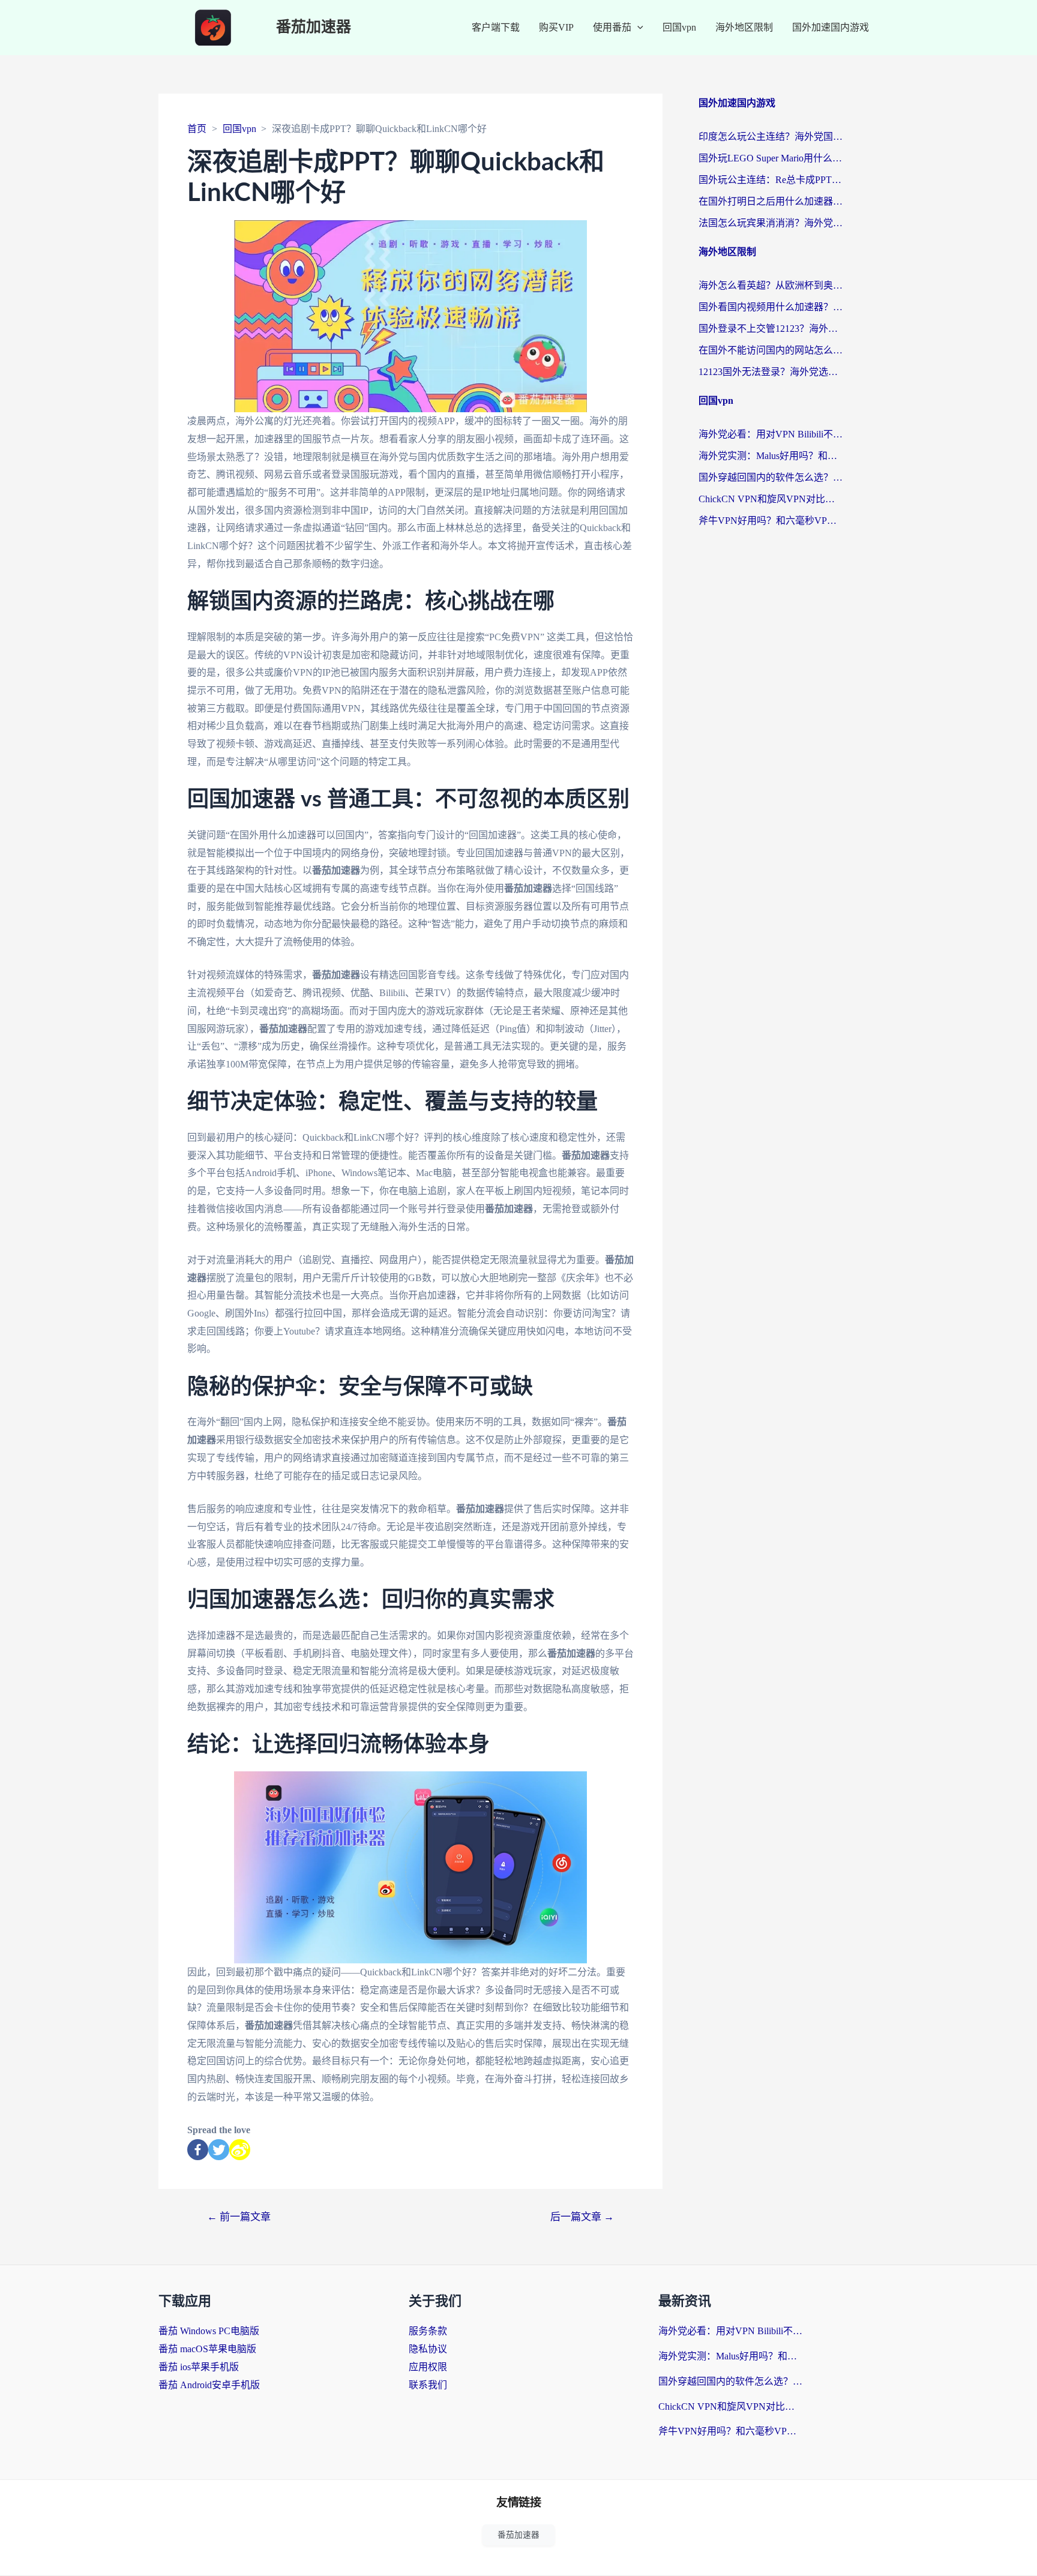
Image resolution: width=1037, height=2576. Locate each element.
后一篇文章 (582, 2217)
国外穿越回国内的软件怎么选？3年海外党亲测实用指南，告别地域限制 (771, 477)
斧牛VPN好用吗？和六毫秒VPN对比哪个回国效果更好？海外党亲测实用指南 (771, 521)
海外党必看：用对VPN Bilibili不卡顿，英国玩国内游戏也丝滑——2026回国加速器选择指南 (771, 434)
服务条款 (428, 2331)
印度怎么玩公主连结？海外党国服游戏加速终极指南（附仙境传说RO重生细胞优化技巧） (771, 137)
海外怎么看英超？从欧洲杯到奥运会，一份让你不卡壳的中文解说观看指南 (771, 285)
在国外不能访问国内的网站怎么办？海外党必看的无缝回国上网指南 (771, 350)
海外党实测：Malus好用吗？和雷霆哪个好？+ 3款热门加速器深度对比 (771, 456)
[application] (637, 28)
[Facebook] (198, 2150)
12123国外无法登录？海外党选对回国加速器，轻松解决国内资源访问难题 (771, 372)
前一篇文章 (239, 2217)
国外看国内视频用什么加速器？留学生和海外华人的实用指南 (771, 307)
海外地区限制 (744, 27)
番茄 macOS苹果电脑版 (207, 2349)
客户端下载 (496, 27)
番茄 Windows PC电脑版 (209, 2331)
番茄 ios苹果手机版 (199, 2367)
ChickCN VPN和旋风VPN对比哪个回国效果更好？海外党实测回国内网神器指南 (771, 499)
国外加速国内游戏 (831, 27)
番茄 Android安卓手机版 (209, 2385)
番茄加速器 (314, 27)
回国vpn (679, 27)
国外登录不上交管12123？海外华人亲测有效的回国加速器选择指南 (771, 329)
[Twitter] (219, 2150)
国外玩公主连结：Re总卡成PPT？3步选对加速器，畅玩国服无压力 (771, 180)
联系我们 (428, 2385)
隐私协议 (428, 2349)
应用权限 (428, 2367)
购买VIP (556, 27)
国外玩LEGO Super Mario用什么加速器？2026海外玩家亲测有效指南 (771, 158)
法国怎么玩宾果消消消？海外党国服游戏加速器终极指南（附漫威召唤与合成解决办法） (771, 223)
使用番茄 (612, 27)
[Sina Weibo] (240, 2150)
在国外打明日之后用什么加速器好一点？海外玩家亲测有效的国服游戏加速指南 (771, 201)
